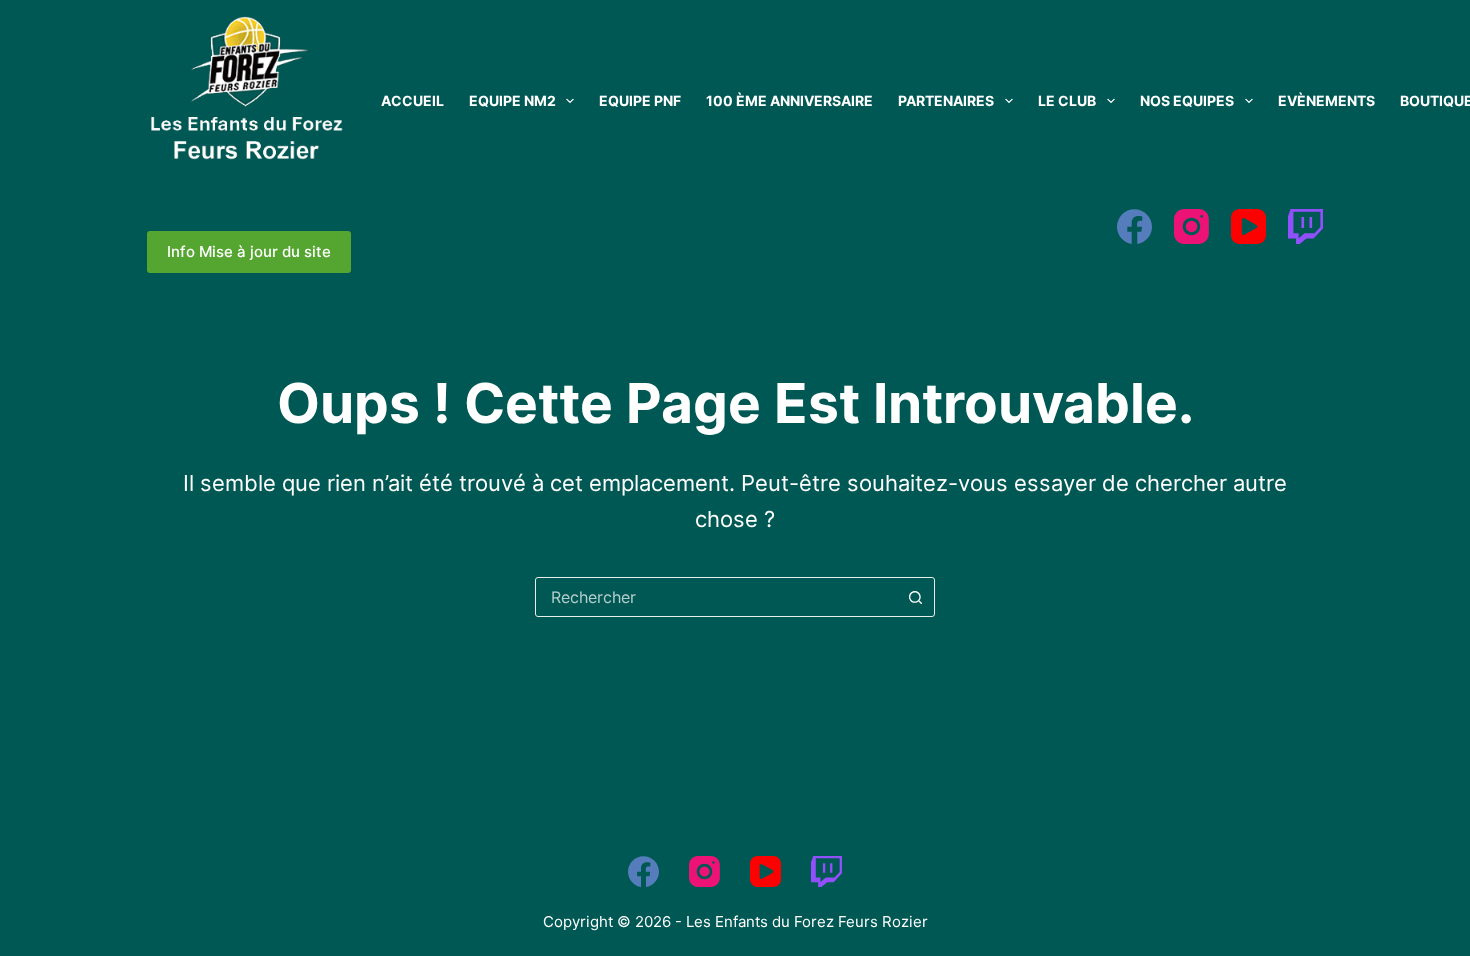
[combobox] (716, 597)
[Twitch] (1305, 226)
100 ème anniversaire (789, 100)
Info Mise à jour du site (249, 251)
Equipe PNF (640, 100)
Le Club (1067, 100)
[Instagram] (1191, 226)
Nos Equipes (1187, 100)
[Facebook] (1134, 226)
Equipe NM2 (512, 100)
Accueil (412, 100)
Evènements (1326, 100)
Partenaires (946, 100)
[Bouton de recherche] (915, 597)
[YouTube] (1248, 226)
